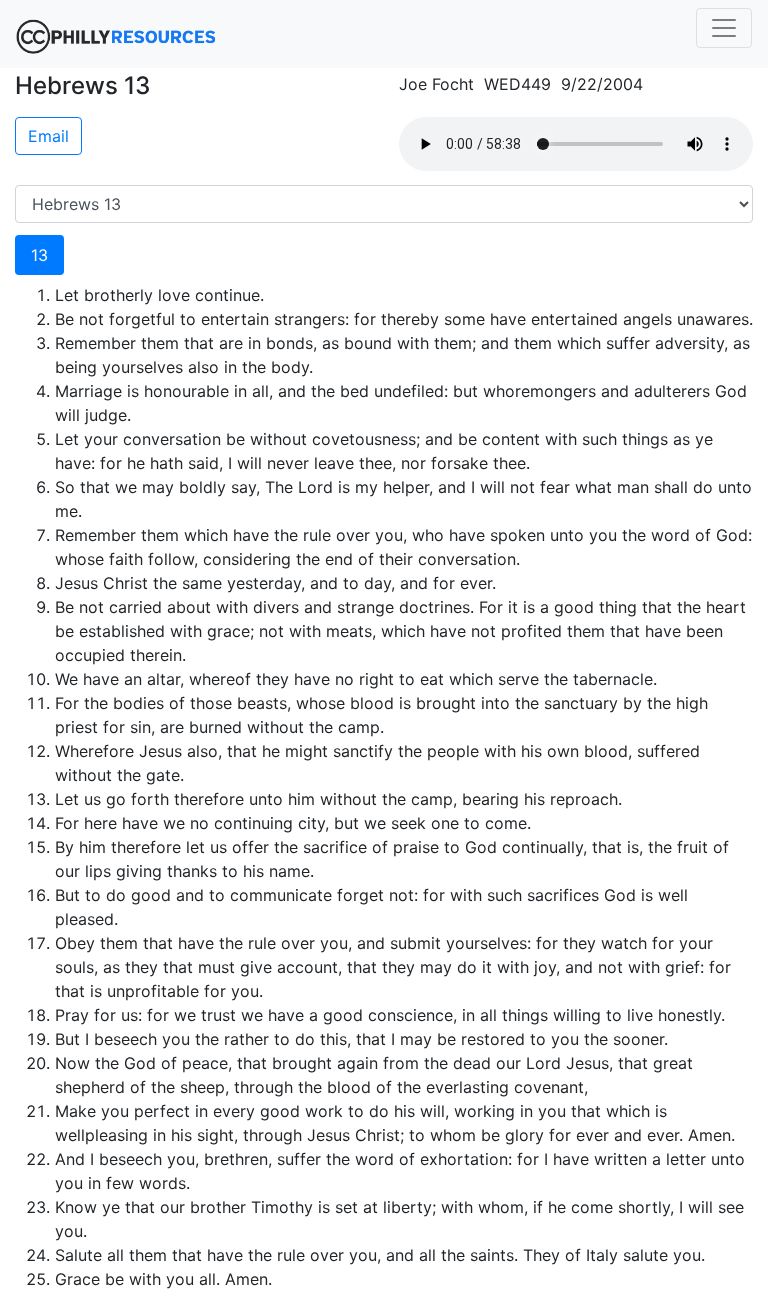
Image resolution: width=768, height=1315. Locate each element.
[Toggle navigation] (724, 28)
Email (48, 136)
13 (39, 255)
